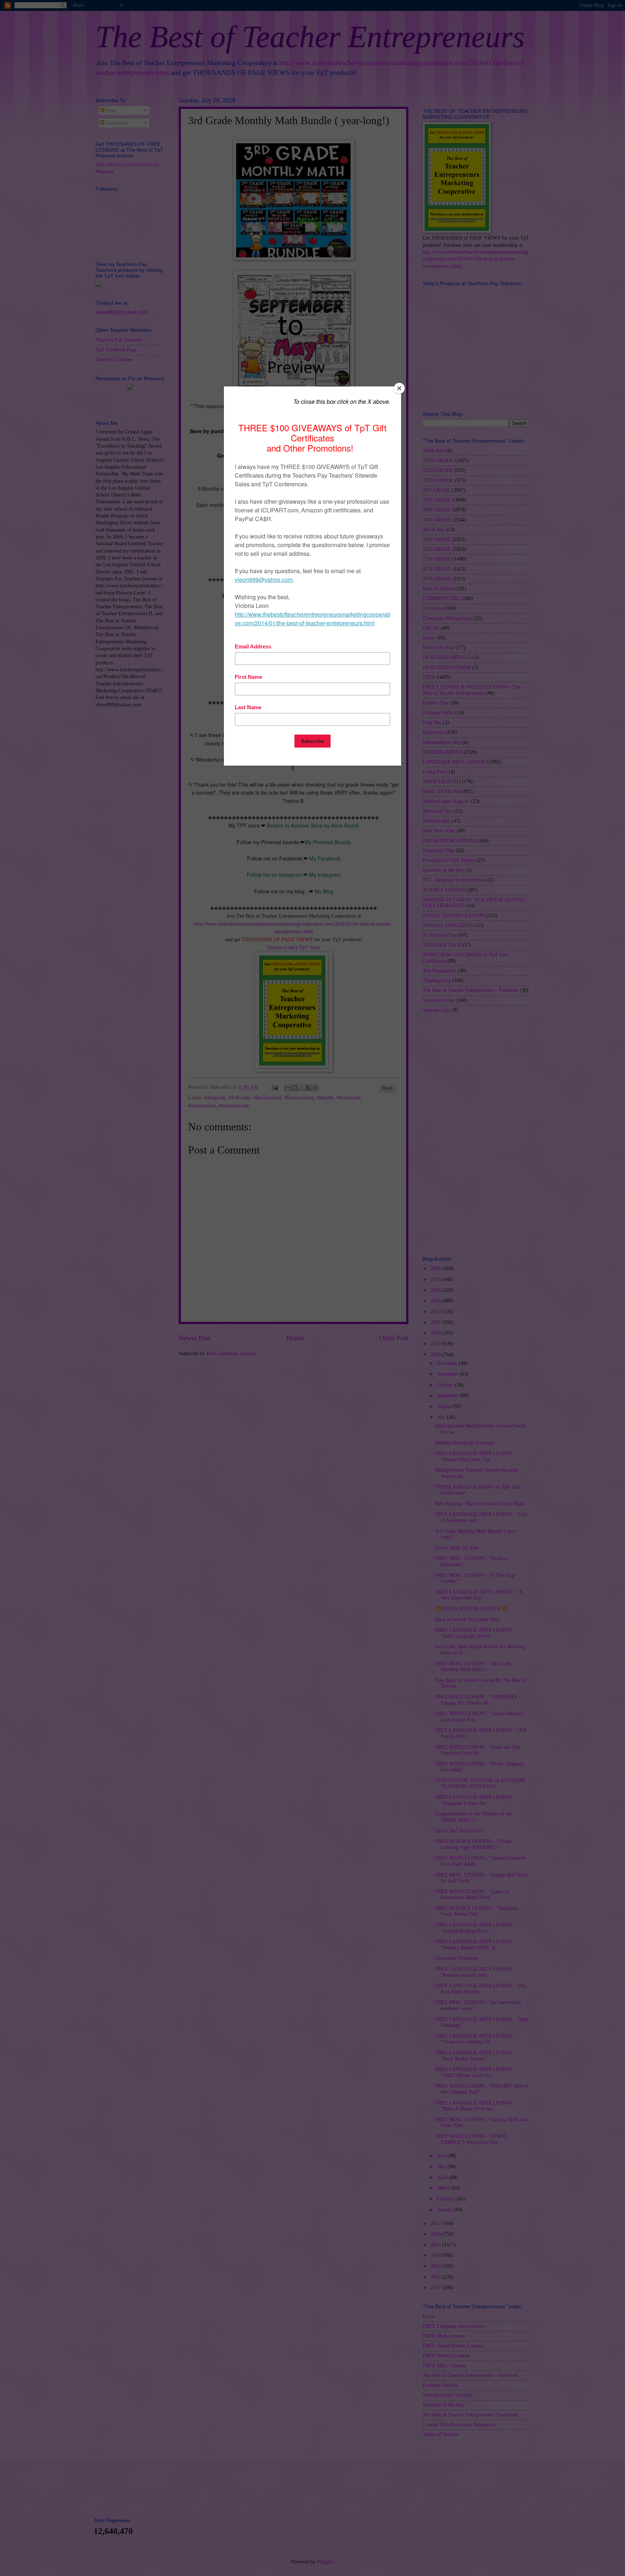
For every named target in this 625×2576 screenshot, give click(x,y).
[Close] (399, 388)
